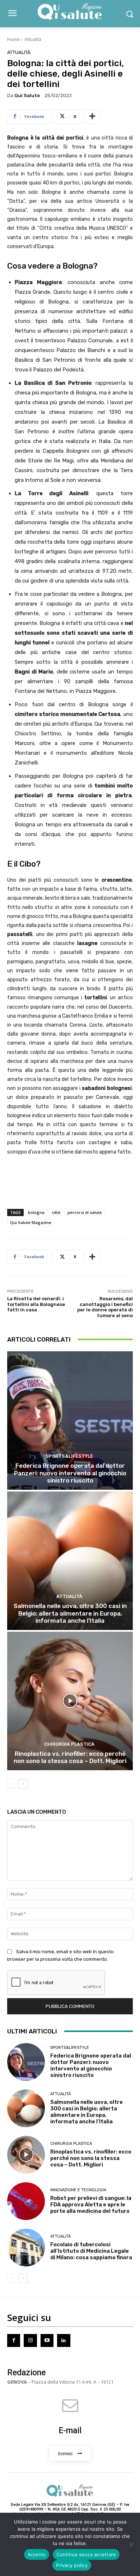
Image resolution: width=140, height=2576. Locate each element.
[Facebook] (14, 2340)
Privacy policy (72, 2565)
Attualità (33, 39)
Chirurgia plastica (69, 1744)
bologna (36, 1212)
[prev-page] (12, 1784)
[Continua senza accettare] (131, 2544)
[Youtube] (47, 2340)
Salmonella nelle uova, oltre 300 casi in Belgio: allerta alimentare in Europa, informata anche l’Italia (70, 1613)
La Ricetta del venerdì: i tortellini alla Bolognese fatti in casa (36, 1304)
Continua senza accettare (86, 2554)
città (56, 1212)
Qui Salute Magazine (31, 1222)
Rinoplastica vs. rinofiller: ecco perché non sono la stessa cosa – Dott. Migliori (70, 1757)
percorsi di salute (85, 1212)
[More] (92, 117)
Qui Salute (27, 95)
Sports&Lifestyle (69, 1456)
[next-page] (23, 1784)
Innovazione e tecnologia (78, 2190)
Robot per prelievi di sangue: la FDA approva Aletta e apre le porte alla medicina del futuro (91, 2205)
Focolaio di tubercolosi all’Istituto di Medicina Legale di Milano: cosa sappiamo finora (91, 2251)
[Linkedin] (64, 2340)
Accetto (37, 2554)
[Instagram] (30, 2340)
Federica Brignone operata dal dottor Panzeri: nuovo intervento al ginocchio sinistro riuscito (70, 1473)
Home (13, 39)
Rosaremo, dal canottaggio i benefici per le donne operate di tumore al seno (105, 1307)
